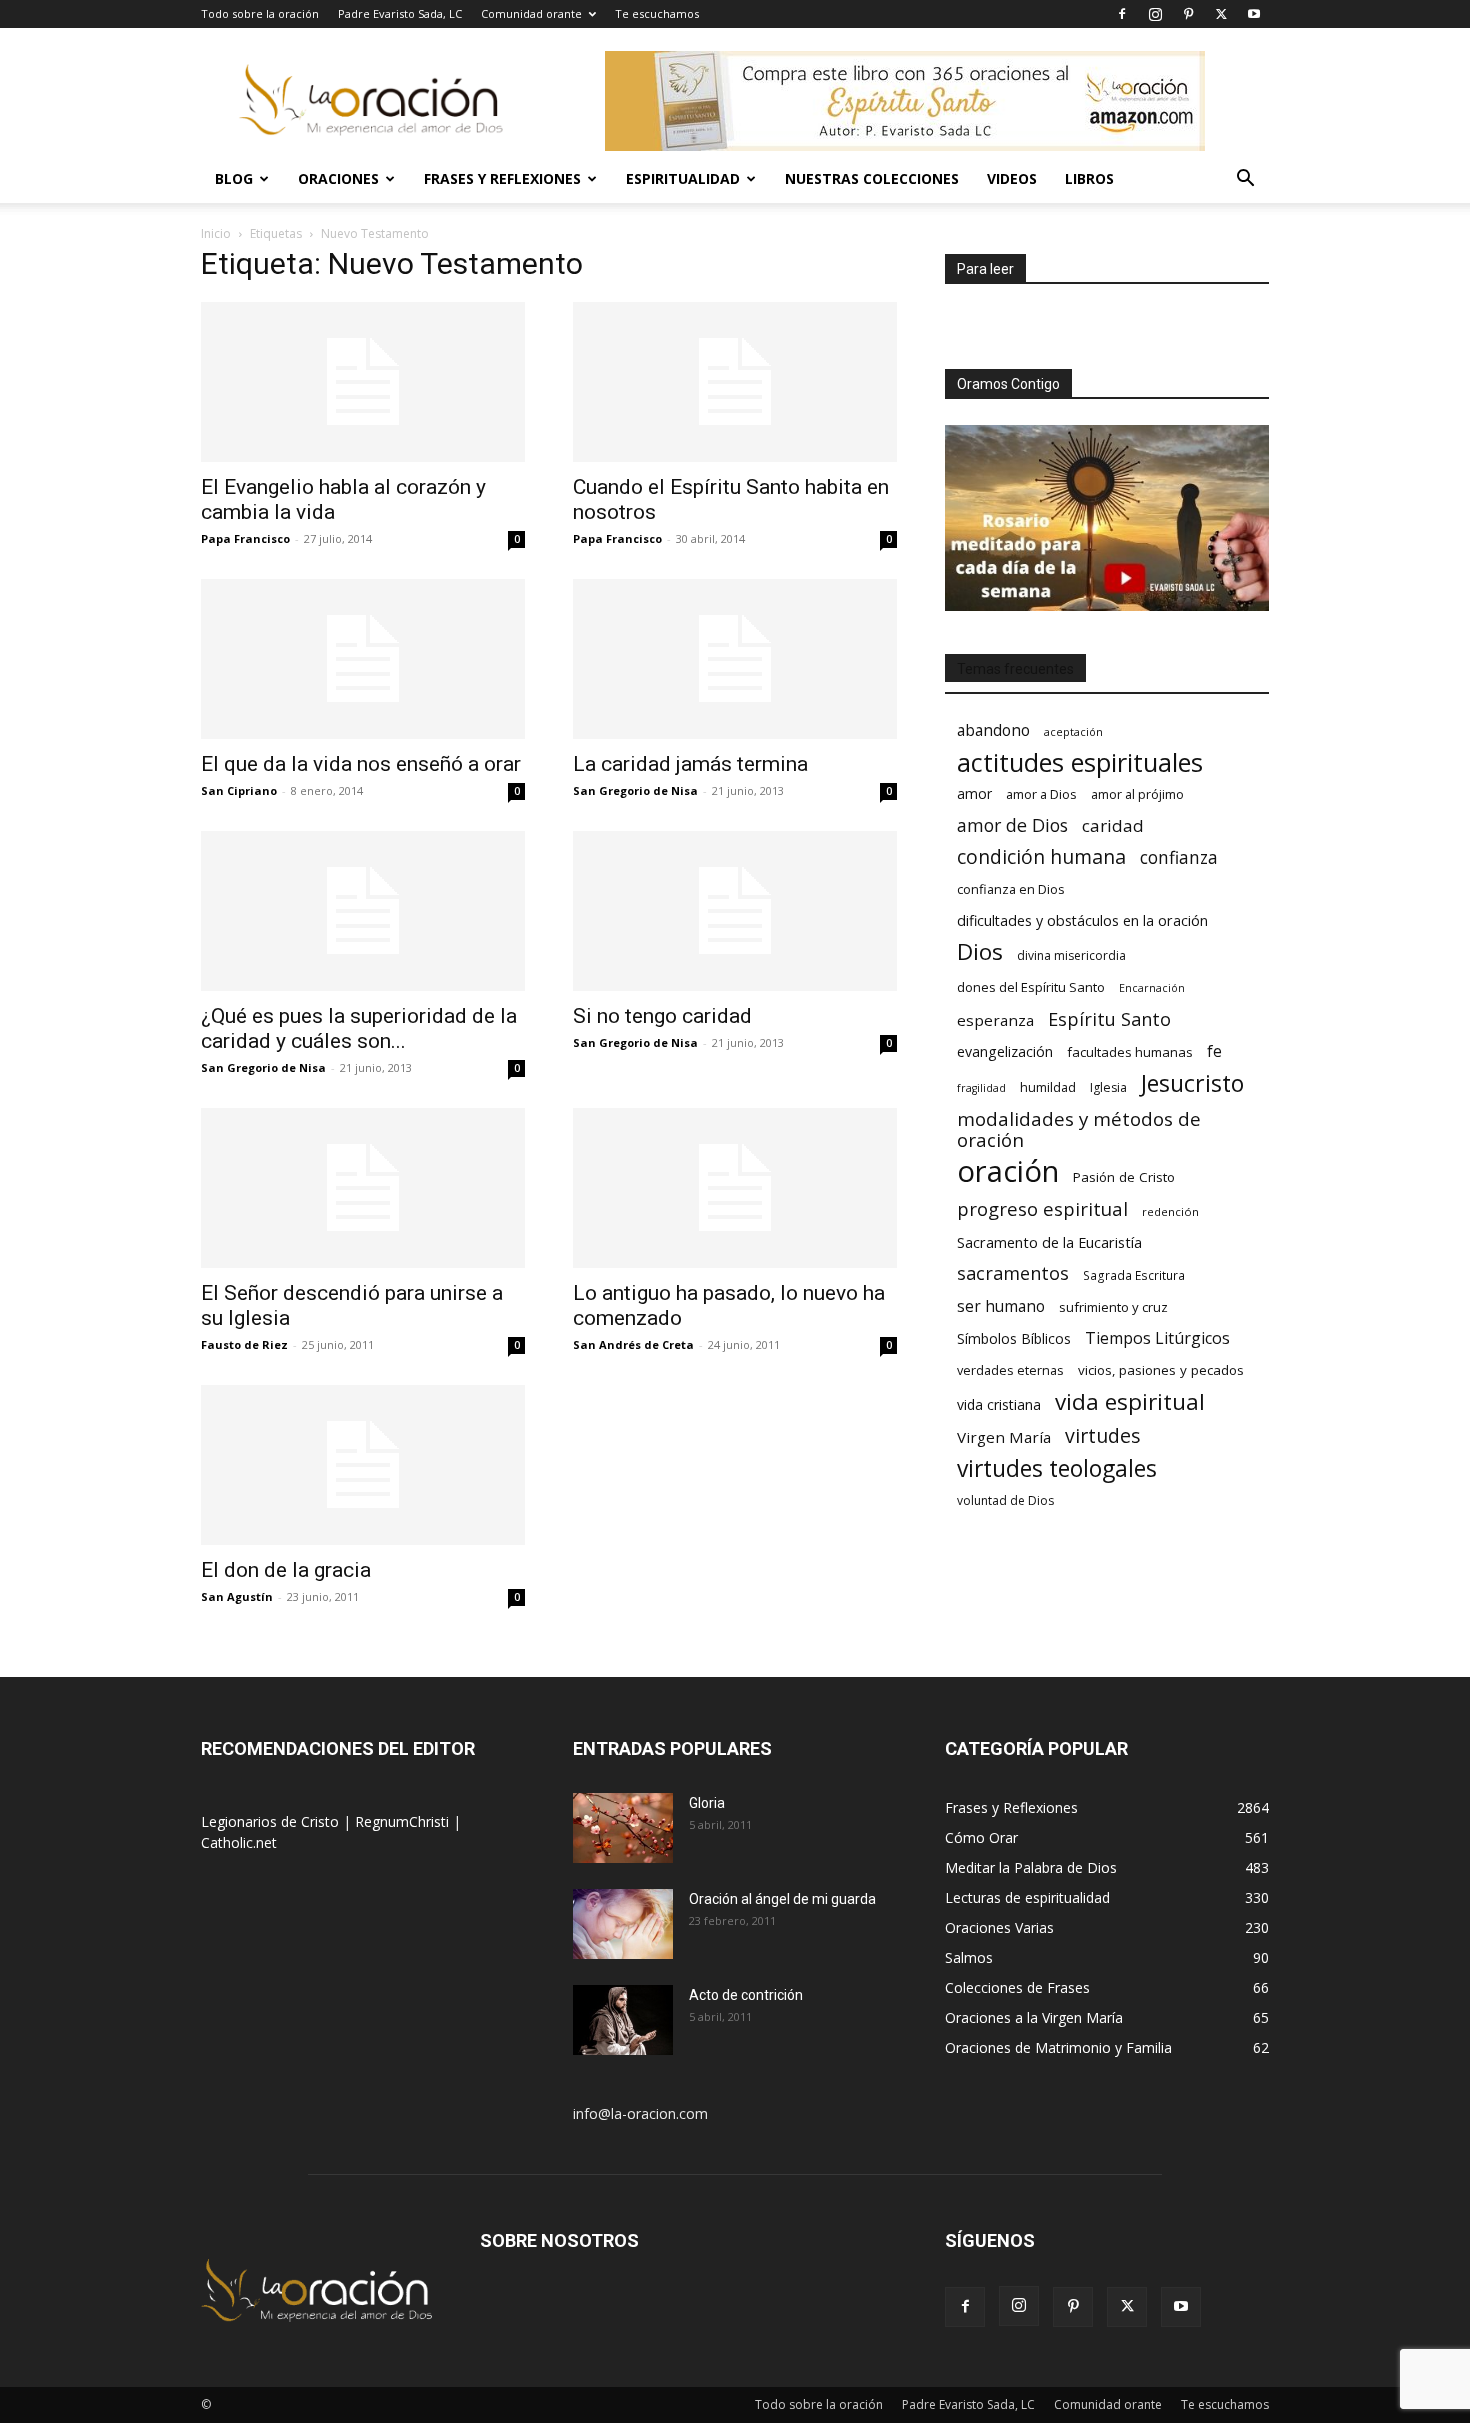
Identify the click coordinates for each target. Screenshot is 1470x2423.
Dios (980, 951)
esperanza (995, 1020)
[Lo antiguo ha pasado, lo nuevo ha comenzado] (735, 1188)
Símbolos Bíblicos (1014, 1338)
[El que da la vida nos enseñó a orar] (363, 659)
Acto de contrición (746, 1995)
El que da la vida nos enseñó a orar (361, 764)
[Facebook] (1122, 14)
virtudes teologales (1057, 1468)
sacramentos (1013, 1273)
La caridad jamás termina (690, 764)
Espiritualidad (683, 178)
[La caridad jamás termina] (735, 659)
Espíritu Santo (1109, 1019)
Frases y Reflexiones (502, 178)
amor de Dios (1012, 825)
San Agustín (237, 1596)
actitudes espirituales (1080, 762)
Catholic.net (239, 1842)
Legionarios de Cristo (272, 1821)
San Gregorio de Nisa (635, 790)
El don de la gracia (286, 1570)
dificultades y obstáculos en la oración (1082, 920)
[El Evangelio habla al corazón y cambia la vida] (363, 382)
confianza (1179, 857)
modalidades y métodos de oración (1079, 1130)
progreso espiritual (1042, 1208)
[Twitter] (1221, 14)
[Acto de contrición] (623, 2020)
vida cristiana (999, 1404)
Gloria (707, 1803)
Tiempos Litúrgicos (1157, 1338)
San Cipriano (239, 790)
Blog (234, 178)
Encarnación (1152, 988)
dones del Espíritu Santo (1031, 987)
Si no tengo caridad (662, 1016)
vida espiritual (1130, 1401)
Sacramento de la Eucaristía (1049, 1242)
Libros (1089, 178)
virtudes (1103, 1435)
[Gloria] (623, 1828)
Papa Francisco (245, 538)
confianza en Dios (1011, 889)
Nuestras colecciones (872, 178)
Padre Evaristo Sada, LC (400, 13)
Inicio (216, 233)
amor (974, 793)
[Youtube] (1254, 14)
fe (1214, 1051)
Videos (1012, 178)
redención (1170, 1211)
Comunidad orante (531, 13)
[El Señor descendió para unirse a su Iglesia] (363, 1188)
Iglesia (1108, 1087)
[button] (1245, 180)
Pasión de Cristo (1124, 1177)
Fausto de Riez (244, 1344)
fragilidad (981, 1088)
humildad (1048, 1087)
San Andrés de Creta (633, 1344)
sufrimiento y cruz (1113, 1307)
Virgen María (1004, 1437)
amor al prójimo (1137, 794)
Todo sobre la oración (260, 13)
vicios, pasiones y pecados (1161, 1370)
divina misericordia (1071, 955)
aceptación (1073, 731)
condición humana (1041, 856)
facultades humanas (1130, 1052)
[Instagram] (1155, 14)
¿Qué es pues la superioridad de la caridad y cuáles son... (359, 1028)
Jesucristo (1192, 1083)
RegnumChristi (404, 1821)
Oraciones (338, 178)
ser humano (1001, 1306)
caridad (1113, 825)
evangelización (1005, 1051)
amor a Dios (1041, 794)
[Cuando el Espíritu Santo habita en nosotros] (735, 382)
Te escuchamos (657, 13)
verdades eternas (1010, 1370)
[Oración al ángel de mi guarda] (623, 1924)
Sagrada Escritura (1134, 1275)
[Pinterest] (1188, 14)
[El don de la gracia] (363, 1465)
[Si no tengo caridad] (735, 911)
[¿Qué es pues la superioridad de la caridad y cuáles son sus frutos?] (363, 911)
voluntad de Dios (1005, 1500)
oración (1008, 1171)
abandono (993, 730)
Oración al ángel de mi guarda (782, 1899)
